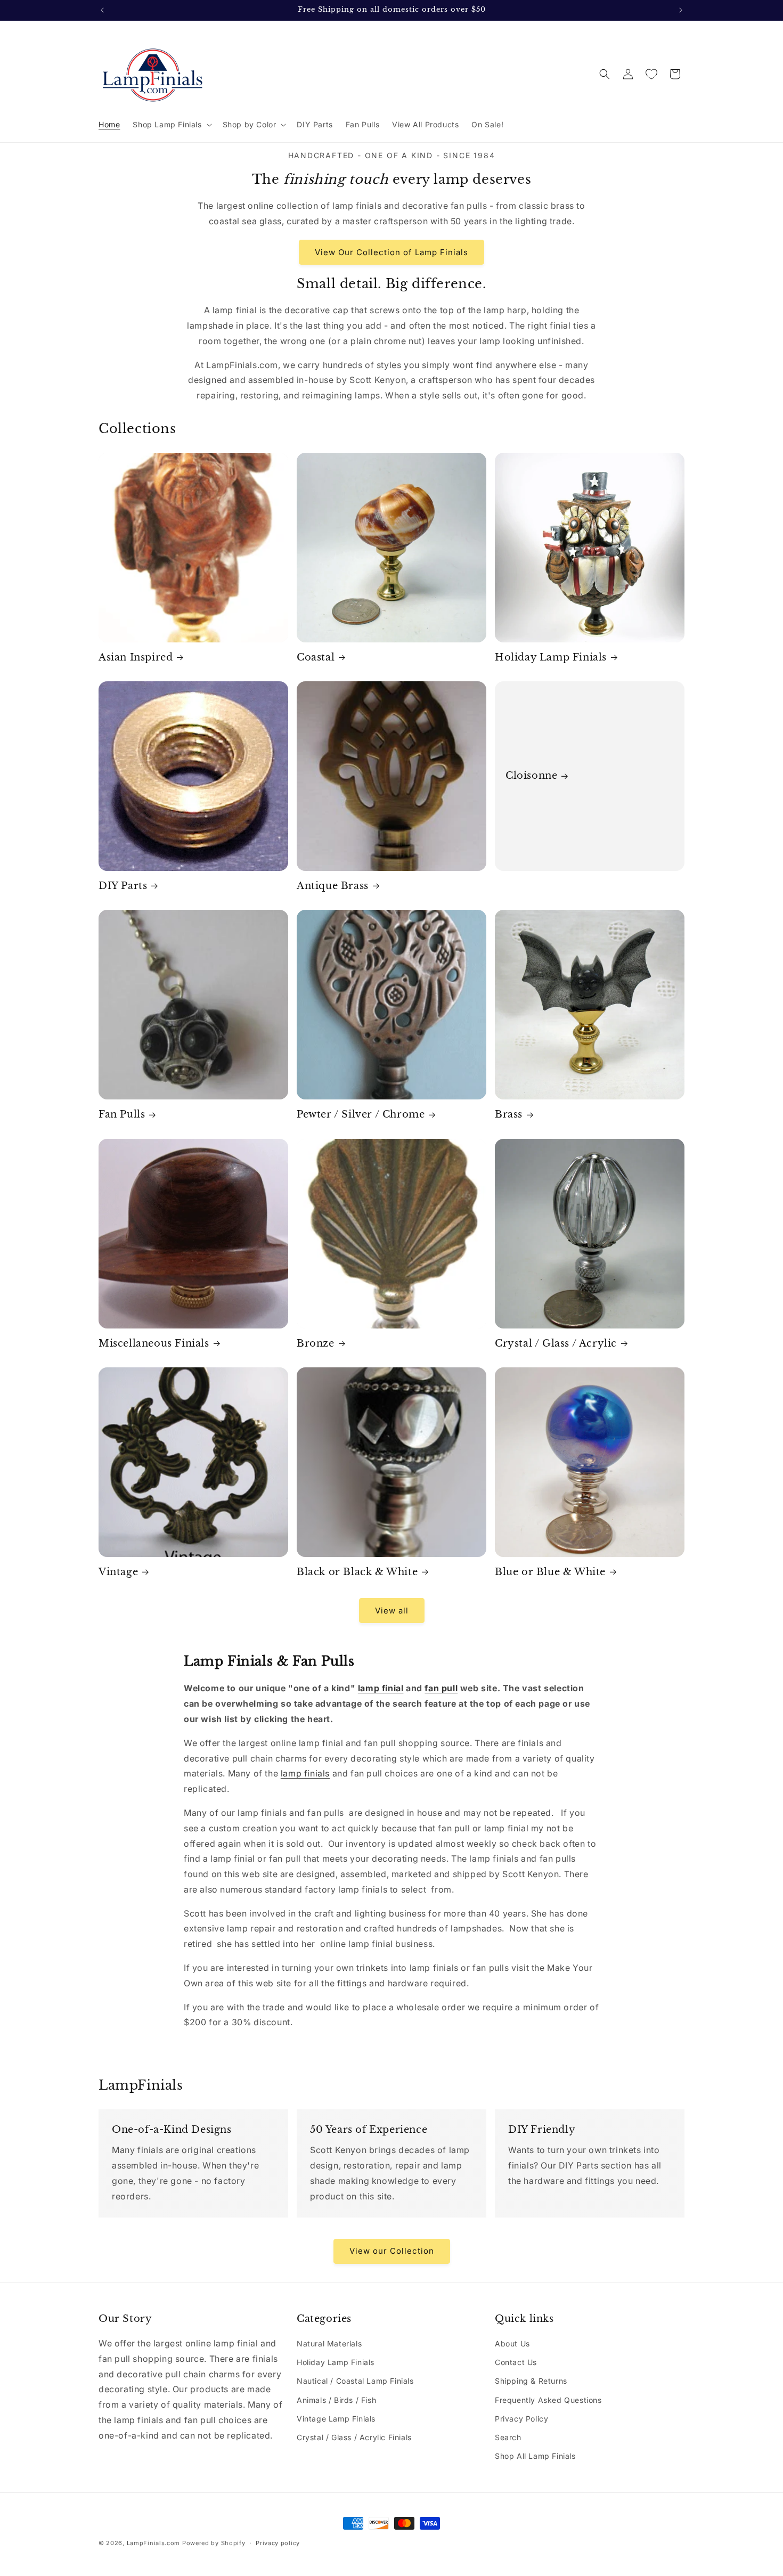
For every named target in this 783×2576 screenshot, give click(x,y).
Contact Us (516, 2362)
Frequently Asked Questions (548, 2400)
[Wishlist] (651, 74)
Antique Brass (333, 886)
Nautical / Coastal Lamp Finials (355, 2381)
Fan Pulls (122, 1114)
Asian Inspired (136, 657)
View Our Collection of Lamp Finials (391, 252)
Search (508, 2437)
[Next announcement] (681, 10)
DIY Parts (123, 886)
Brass (509, 1114)
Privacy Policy (521, 2419)
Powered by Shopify (214, 2543)
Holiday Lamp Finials (551, 657)
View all (392, 1611)
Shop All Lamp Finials (535, 2456)
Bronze (316, 1343)
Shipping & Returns (531, 2381)
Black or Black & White (357, 1572)
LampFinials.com (154, 2543)
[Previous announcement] (102, 10)
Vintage (118, 1572)
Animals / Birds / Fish (336, 2400)
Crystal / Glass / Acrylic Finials (354, 2437)
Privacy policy (278, 2542)
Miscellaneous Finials (154, 1343)
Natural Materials (329, 2343)
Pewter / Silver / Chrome (361, 1114)
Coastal (316, 657)
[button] (171, 125)
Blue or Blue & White (550, 1572)
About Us (512, 2343)
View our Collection (392, 2250)
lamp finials (305, 1773)
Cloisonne (531, 776)
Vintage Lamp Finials (336, 2419)
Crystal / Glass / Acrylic (556, 1343)
